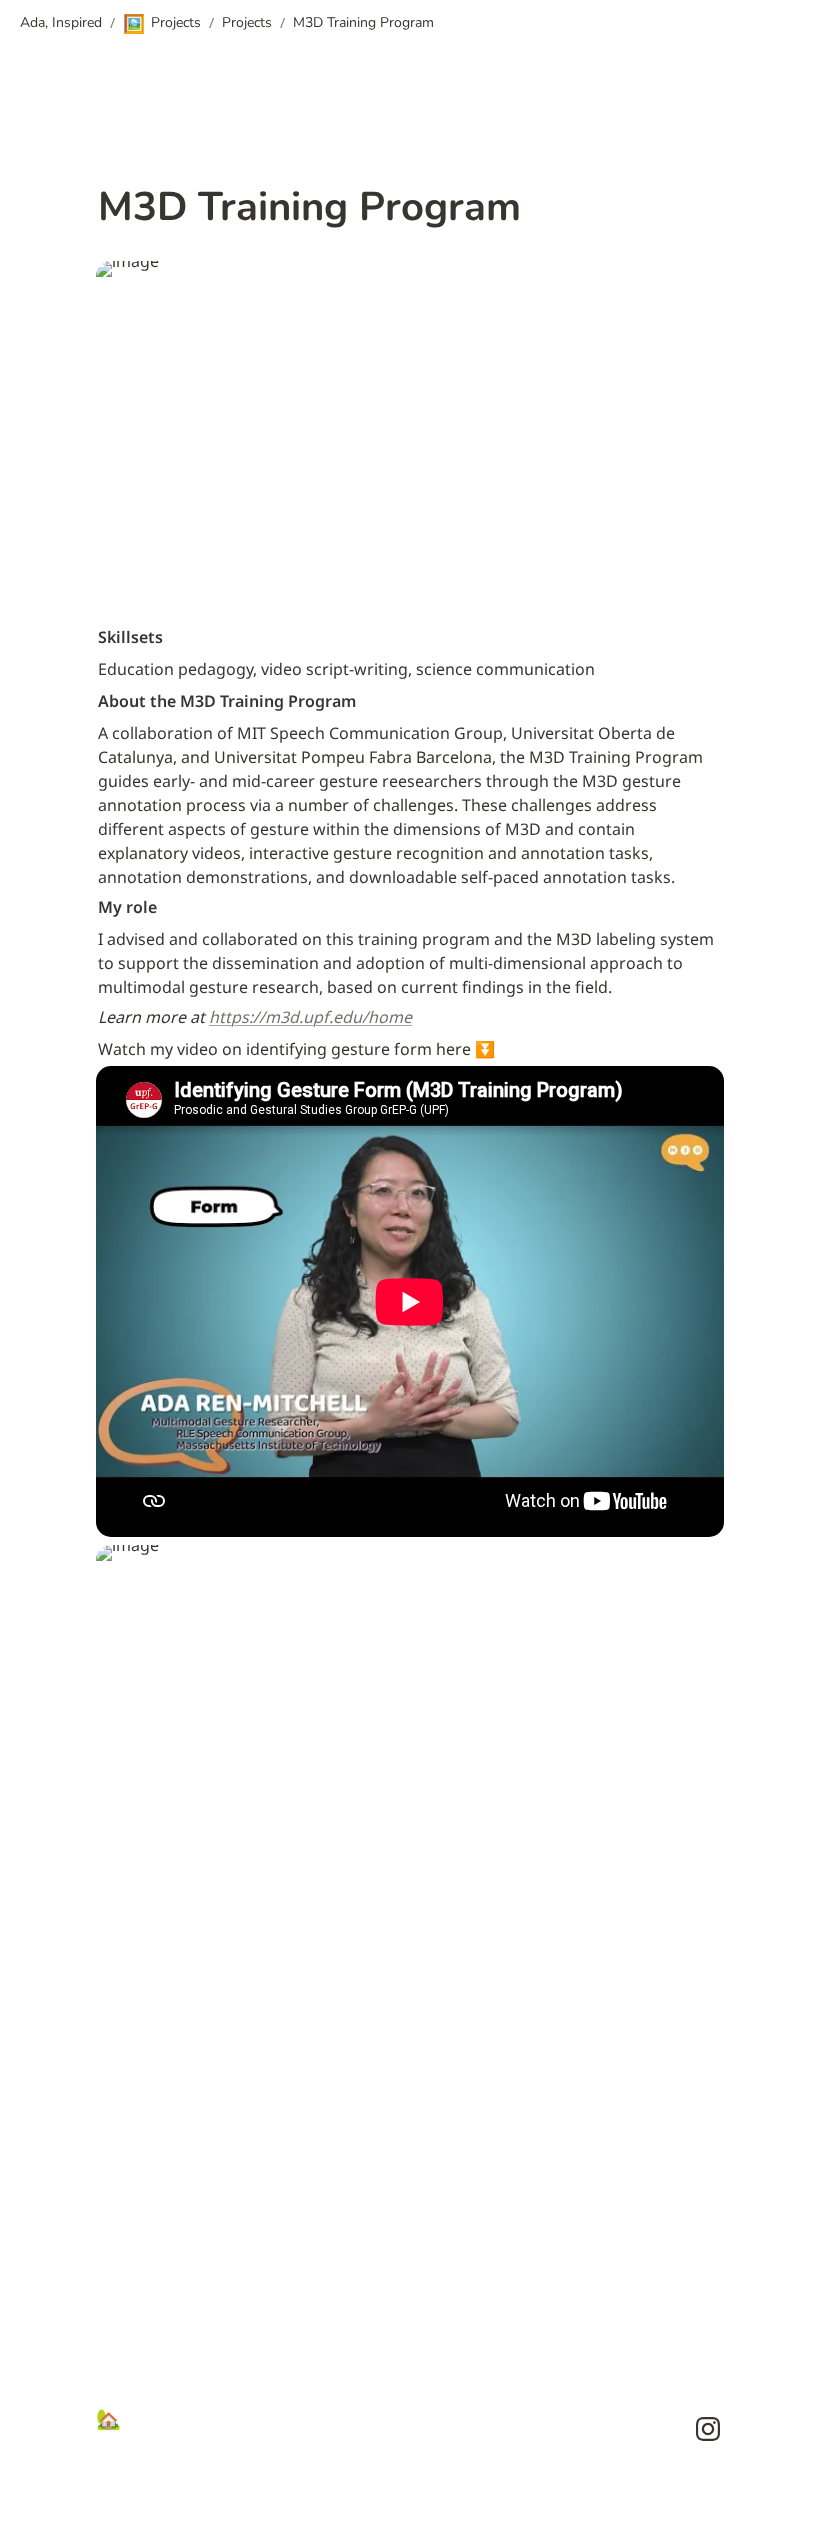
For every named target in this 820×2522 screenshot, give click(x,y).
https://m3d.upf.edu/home (310, 1017)
